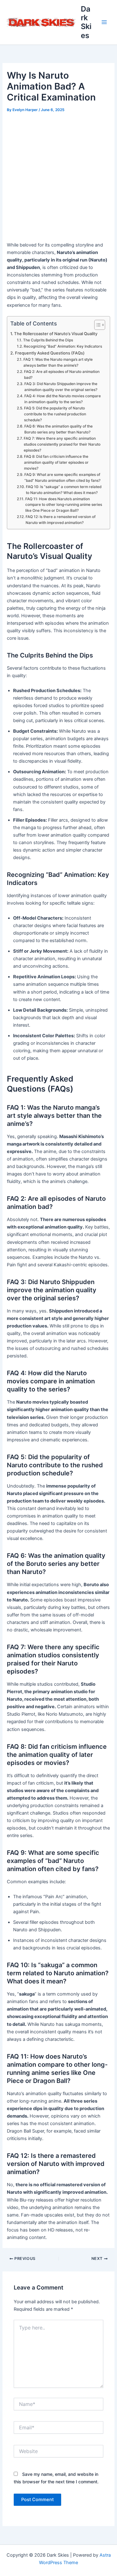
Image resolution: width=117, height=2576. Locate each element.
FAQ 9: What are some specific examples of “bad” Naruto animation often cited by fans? (62, 478)
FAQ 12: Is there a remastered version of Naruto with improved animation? (61, 520)
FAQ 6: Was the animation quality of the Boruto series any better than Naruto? (58, 429)
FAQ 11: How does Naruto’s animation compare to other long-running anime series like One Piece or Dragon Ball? (64, 505)
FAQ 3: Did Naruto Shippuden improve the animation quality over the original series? (61, 387)
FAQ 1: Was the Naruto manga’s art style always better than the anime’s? (58, 362)
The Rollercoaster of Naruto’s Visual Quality (56, 334)
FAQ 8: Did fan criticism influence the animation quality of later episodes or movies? (56, 462)
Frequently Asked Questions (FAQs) (50, 353)
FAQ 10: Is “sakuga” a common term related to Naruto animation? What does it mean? (64, 490)
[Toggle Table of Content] (97, 325)
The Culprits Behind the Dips (48, 340)
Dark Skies (86, 22)
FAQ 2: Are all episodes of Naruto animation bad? (62, 375)
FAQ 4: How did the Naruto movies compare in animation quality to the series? (63, 399)
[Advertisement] (58, 176)
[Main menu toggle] (104, 22)
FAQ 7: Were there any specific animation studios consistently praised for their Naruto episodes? (62, 444)
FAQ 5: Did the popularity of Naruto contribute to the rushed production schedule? (55, 414)
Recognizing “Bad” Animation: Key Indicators (63, 346)
